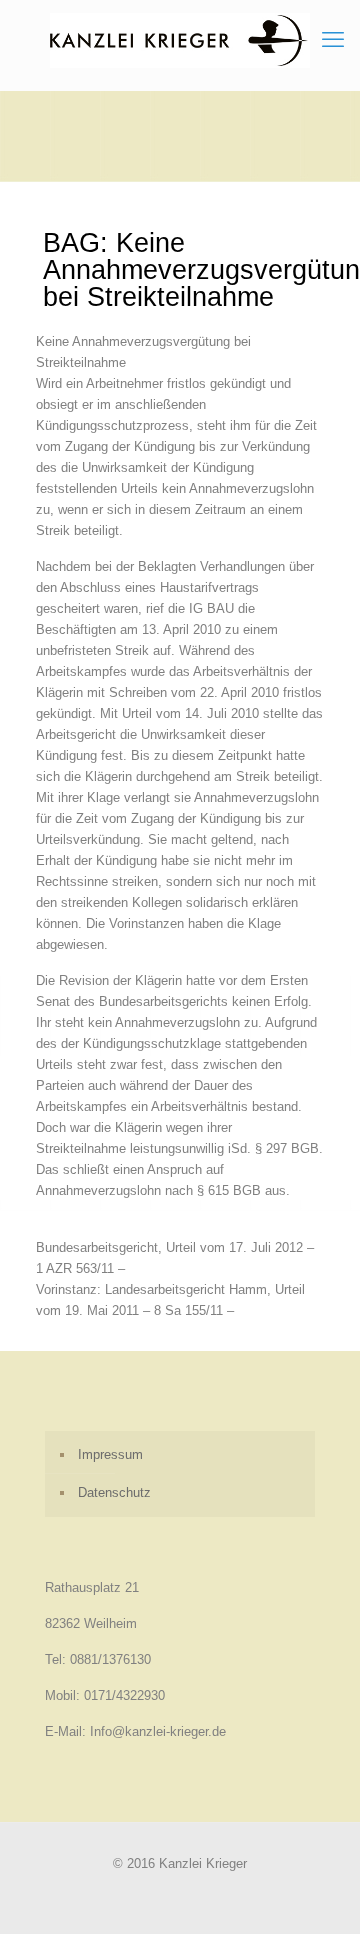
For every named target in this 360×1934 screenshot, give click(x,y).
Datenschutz (114, 1492)
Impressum (110, 1454)
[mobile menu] (333, 40)
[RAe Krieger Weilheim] (180, 40)
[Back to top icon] (319, 1893)
